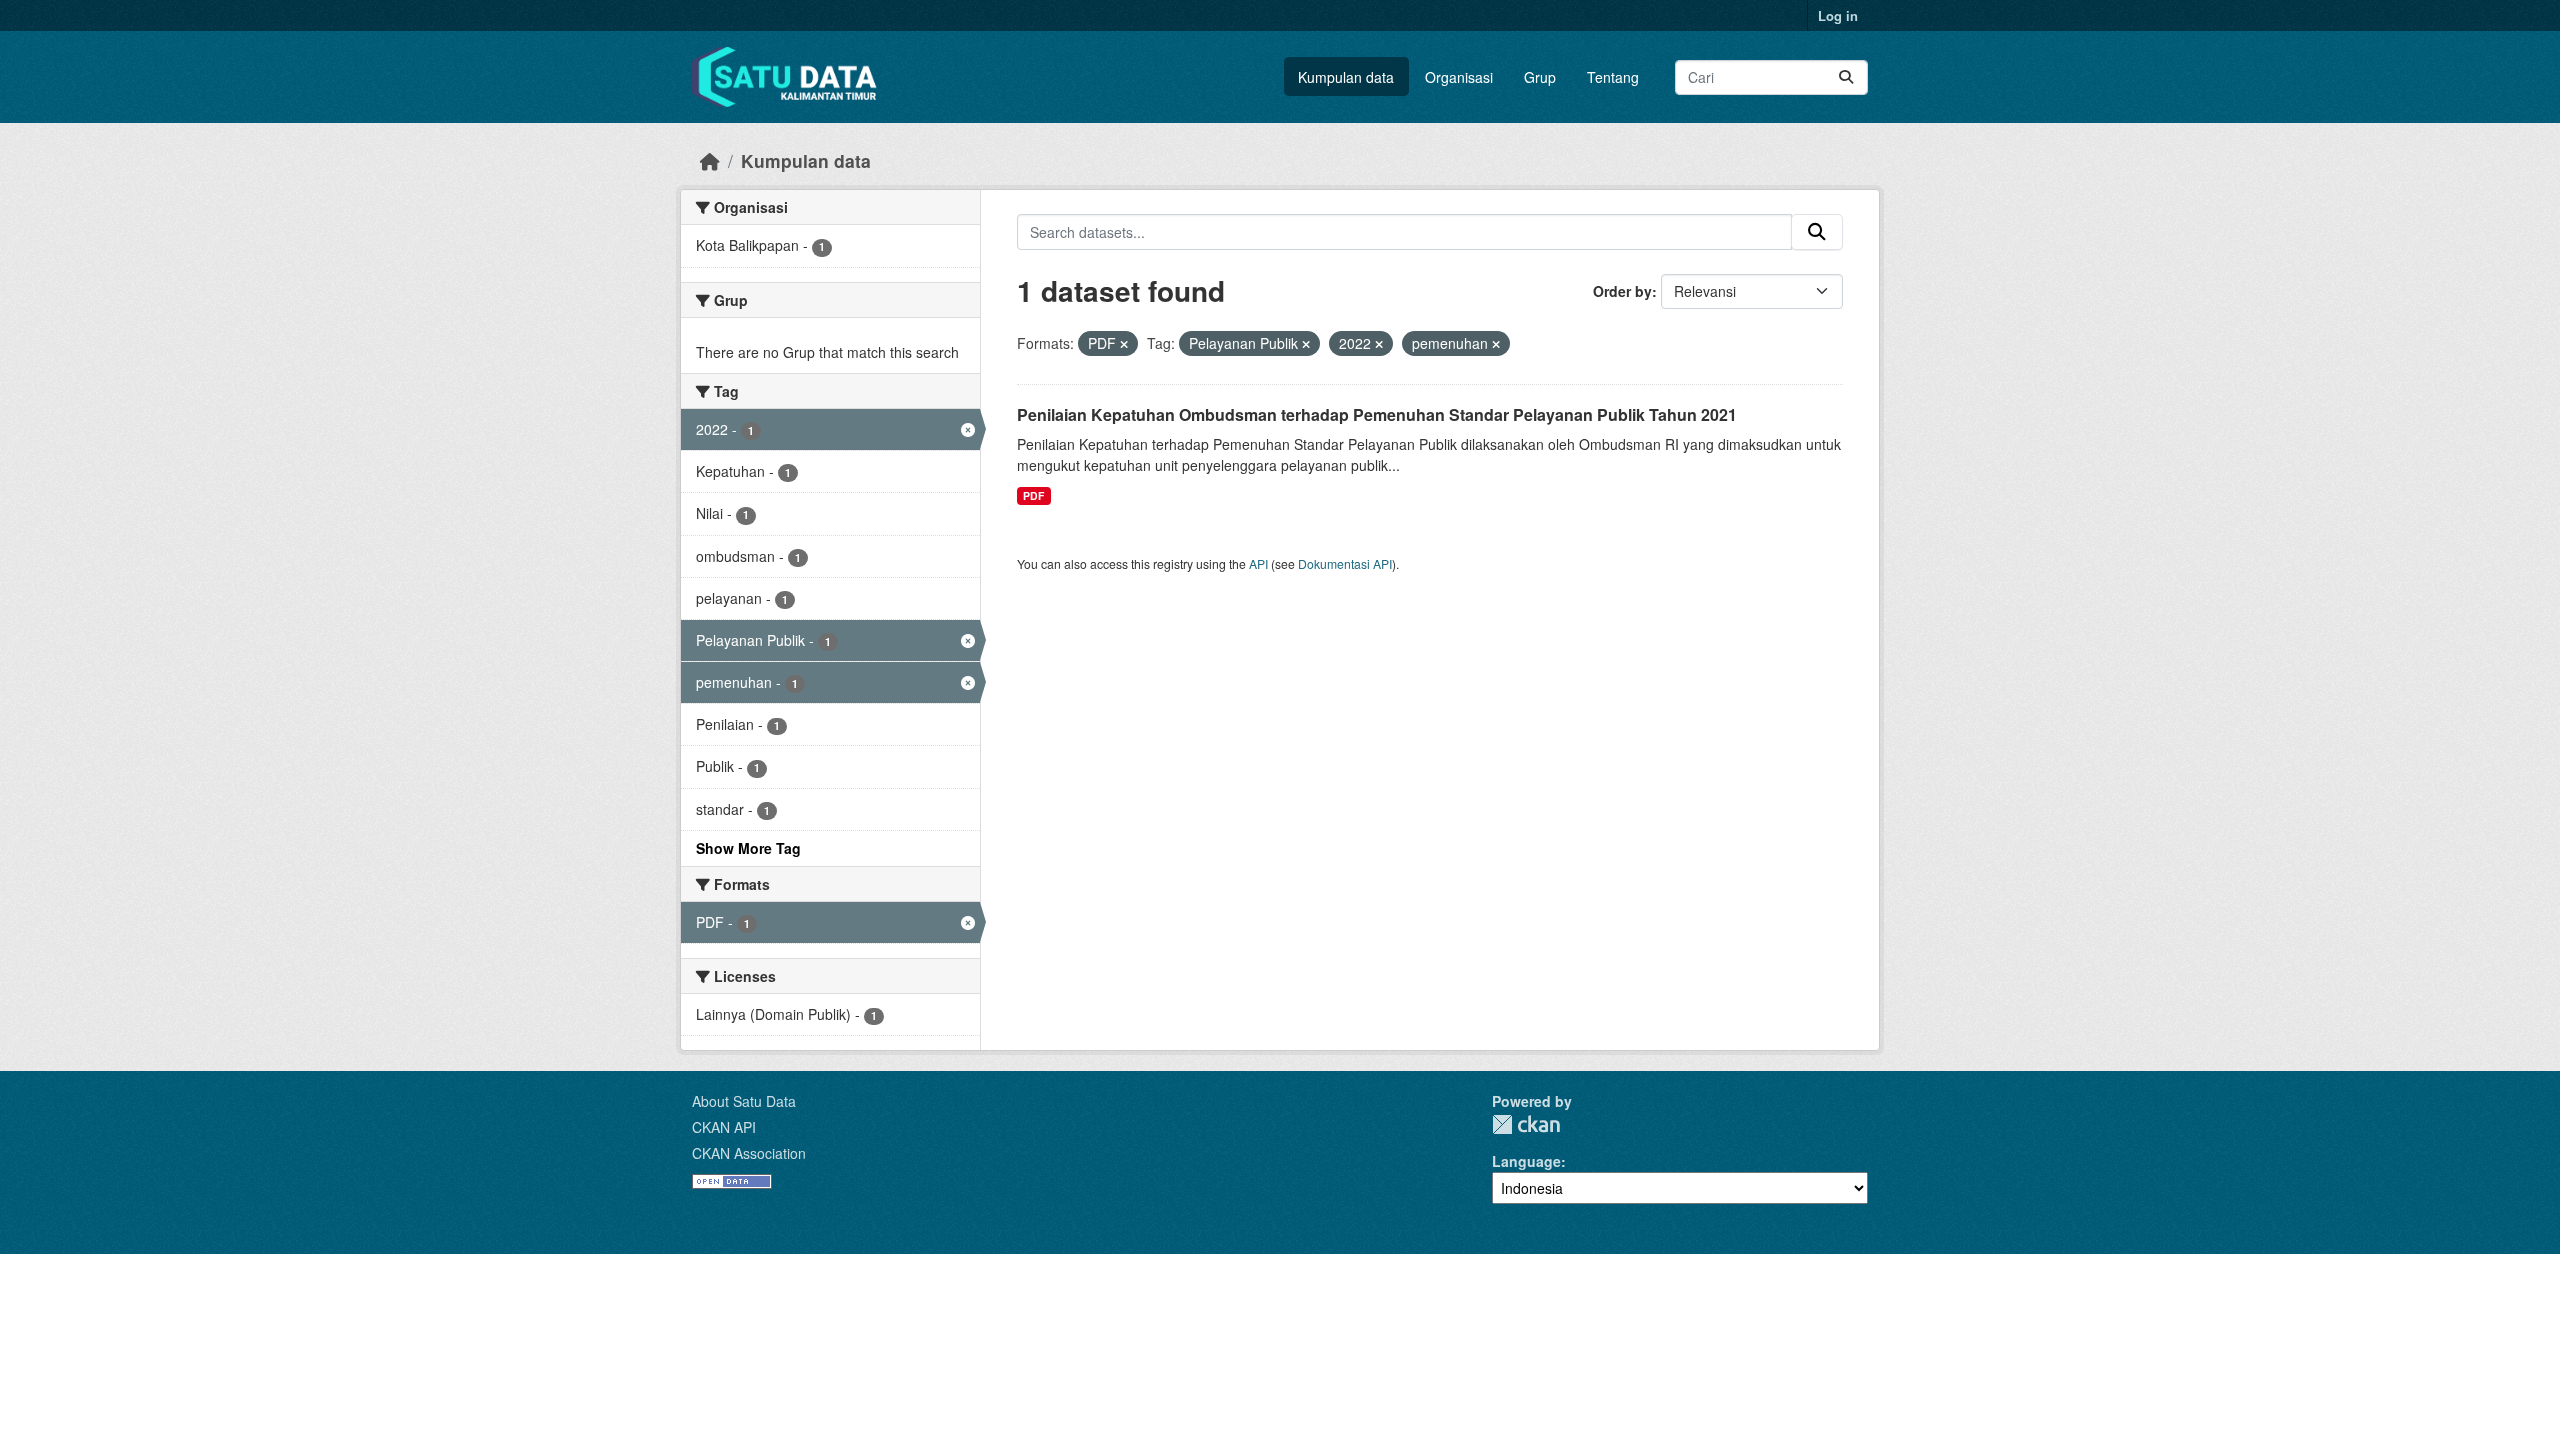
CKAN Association (749, 1153)
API (1258, 563)
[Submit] (1846, 77)
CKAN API (724, 1127)
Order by (1622, 291)
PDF (1033, 495)
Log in (1838, 15)
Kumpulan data (1346, 77)
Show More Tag (748, 848)
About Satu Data (744, 1101)
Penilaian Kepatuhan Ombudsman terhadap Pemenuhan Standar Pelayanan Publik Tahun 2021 (1377, 414)
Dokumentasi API (1345, 563)
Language (1526, 1161)
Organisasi (1459, 77)
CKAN (1526, 1124)
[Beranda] (710, 160)
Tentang (1613, 77)
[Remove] (1124, 344)
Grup (1540, 77)
